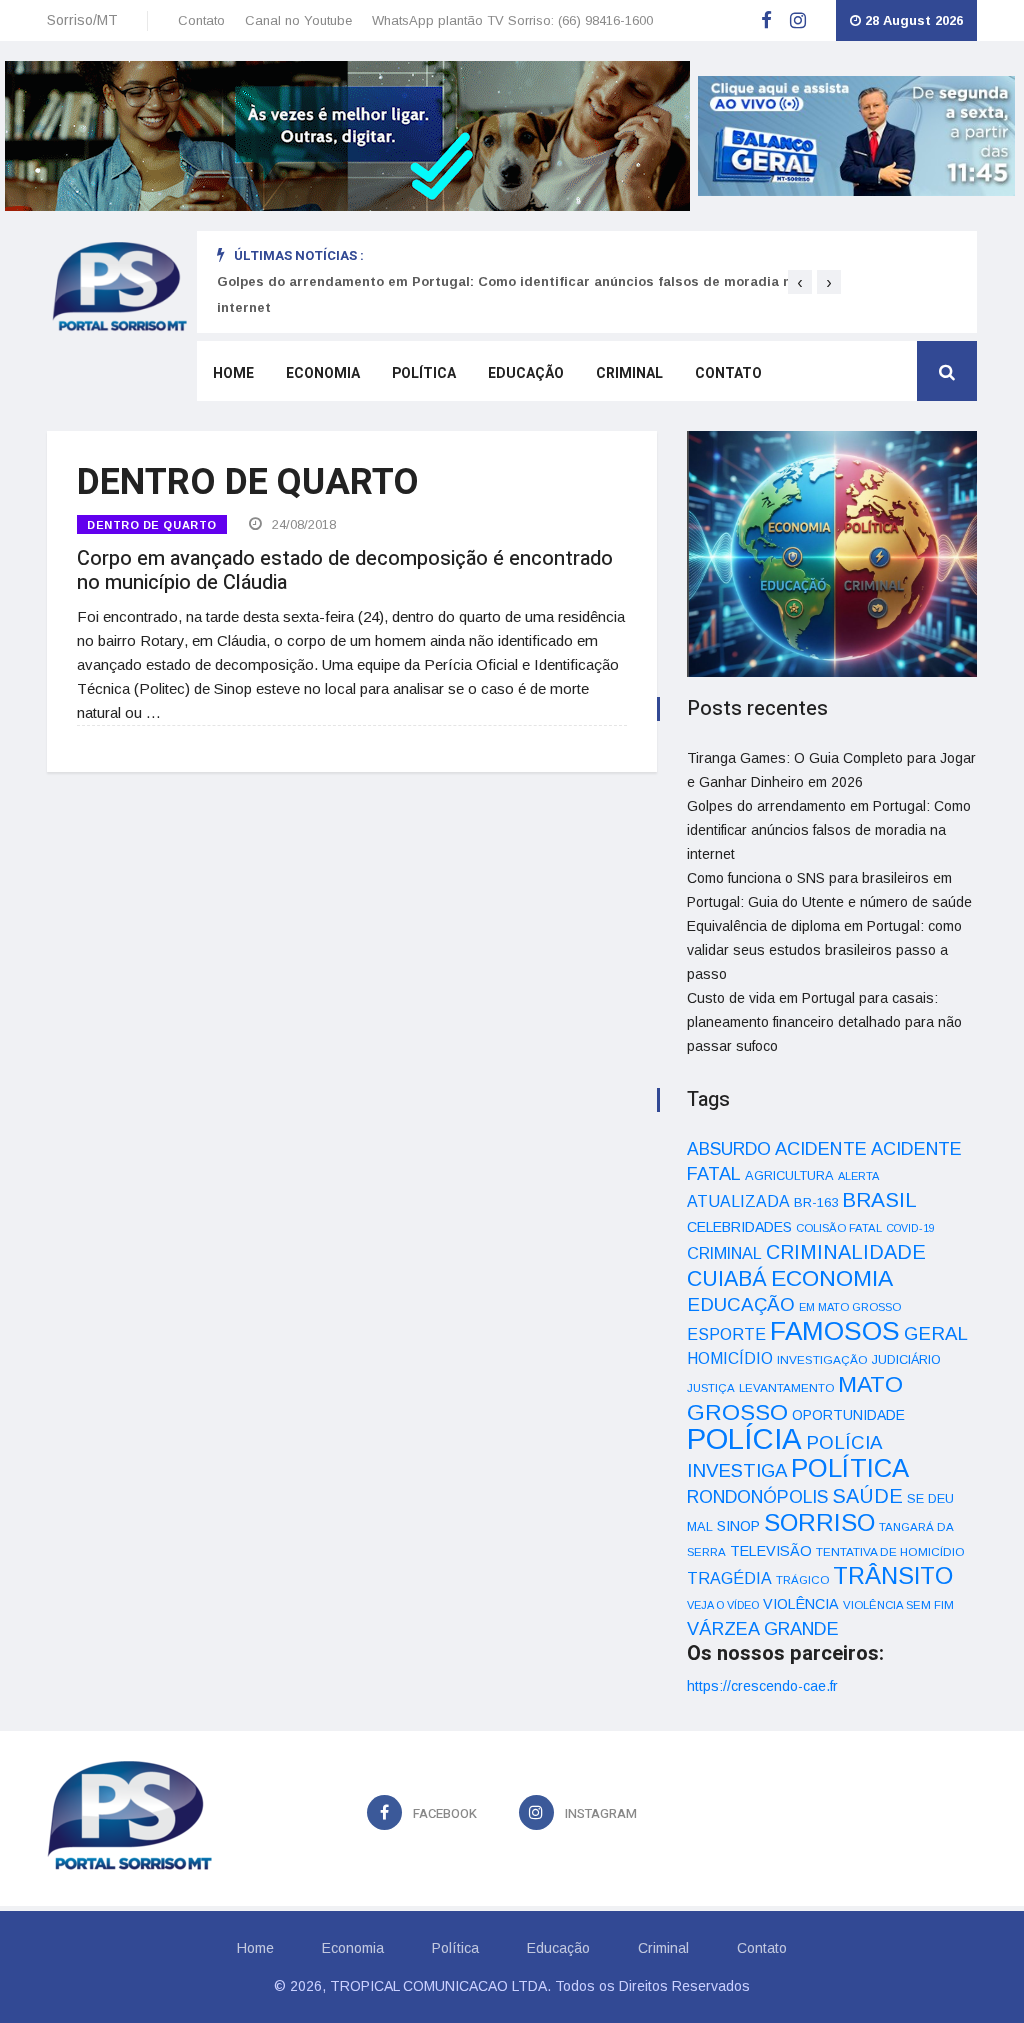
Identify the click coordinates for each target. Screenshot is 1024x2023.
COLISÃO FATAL (839, 1228)
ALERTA (858, 1176)
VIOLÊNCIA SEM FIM (898, 1605)
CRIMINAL (724, 1253)
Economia (323, 373)
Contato (201, 20)
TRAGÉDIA (729, 1578)
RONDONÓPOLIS (757, 1497)
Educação (526, 373)
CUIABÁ (727, 1279)
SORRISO (819, 1522)
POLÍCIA (744, 1438)
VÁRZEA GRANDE (763, 1629)
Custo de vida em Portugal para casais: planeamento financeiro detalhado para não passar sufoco (824, 1022)
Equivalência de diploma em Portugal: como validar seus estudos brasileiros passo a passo (824, 950)
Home (233, 373)
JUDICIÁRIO (906, 1360)
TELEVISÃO (771, 1551)
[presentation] (800, 282)
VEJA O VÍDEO (723, 1605)
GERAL (936, 1333)
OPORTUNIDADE (848, 1415)
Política (424, 373)
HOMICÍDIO (730, 1358)
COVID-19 (910, 1228)
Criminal (629, 373)
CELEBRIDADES (739, 1227)
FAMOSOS (835, 1331)
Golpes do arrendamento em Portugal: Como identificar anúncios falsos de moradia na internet (829, 830)
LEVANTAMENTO (786, 1387)
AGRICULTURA (789, 1175)
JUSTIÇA (711, 1388)
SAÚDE (867, 1496)
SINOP (738, 1526)
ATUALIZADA (738, 1201)
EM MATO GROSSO (850, 1307)
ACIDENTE (821, 1148)
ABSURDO (729, 1149)
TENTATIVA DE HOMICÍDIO (890, 1551)
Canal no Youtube (298, 20)
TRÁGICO (802, 1580)
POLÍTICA (850, 1468)
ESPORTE (726, 1334)
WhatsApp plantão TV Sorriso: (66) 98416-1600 (512, 20)
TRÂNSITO (893, 1575)
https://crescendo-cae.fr (762, 1686)
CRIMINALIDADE (846, 1252)
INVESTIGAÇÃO (822, 1359)
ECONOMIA (832, 1278)
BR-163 (816, 1202)
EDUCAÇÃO (741, 1304)
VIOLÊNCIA (801, 1604)
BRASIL (879, 1199)
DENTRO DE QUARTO (152, 525)
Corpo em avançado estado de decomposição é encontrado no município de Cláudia (345, 570)
